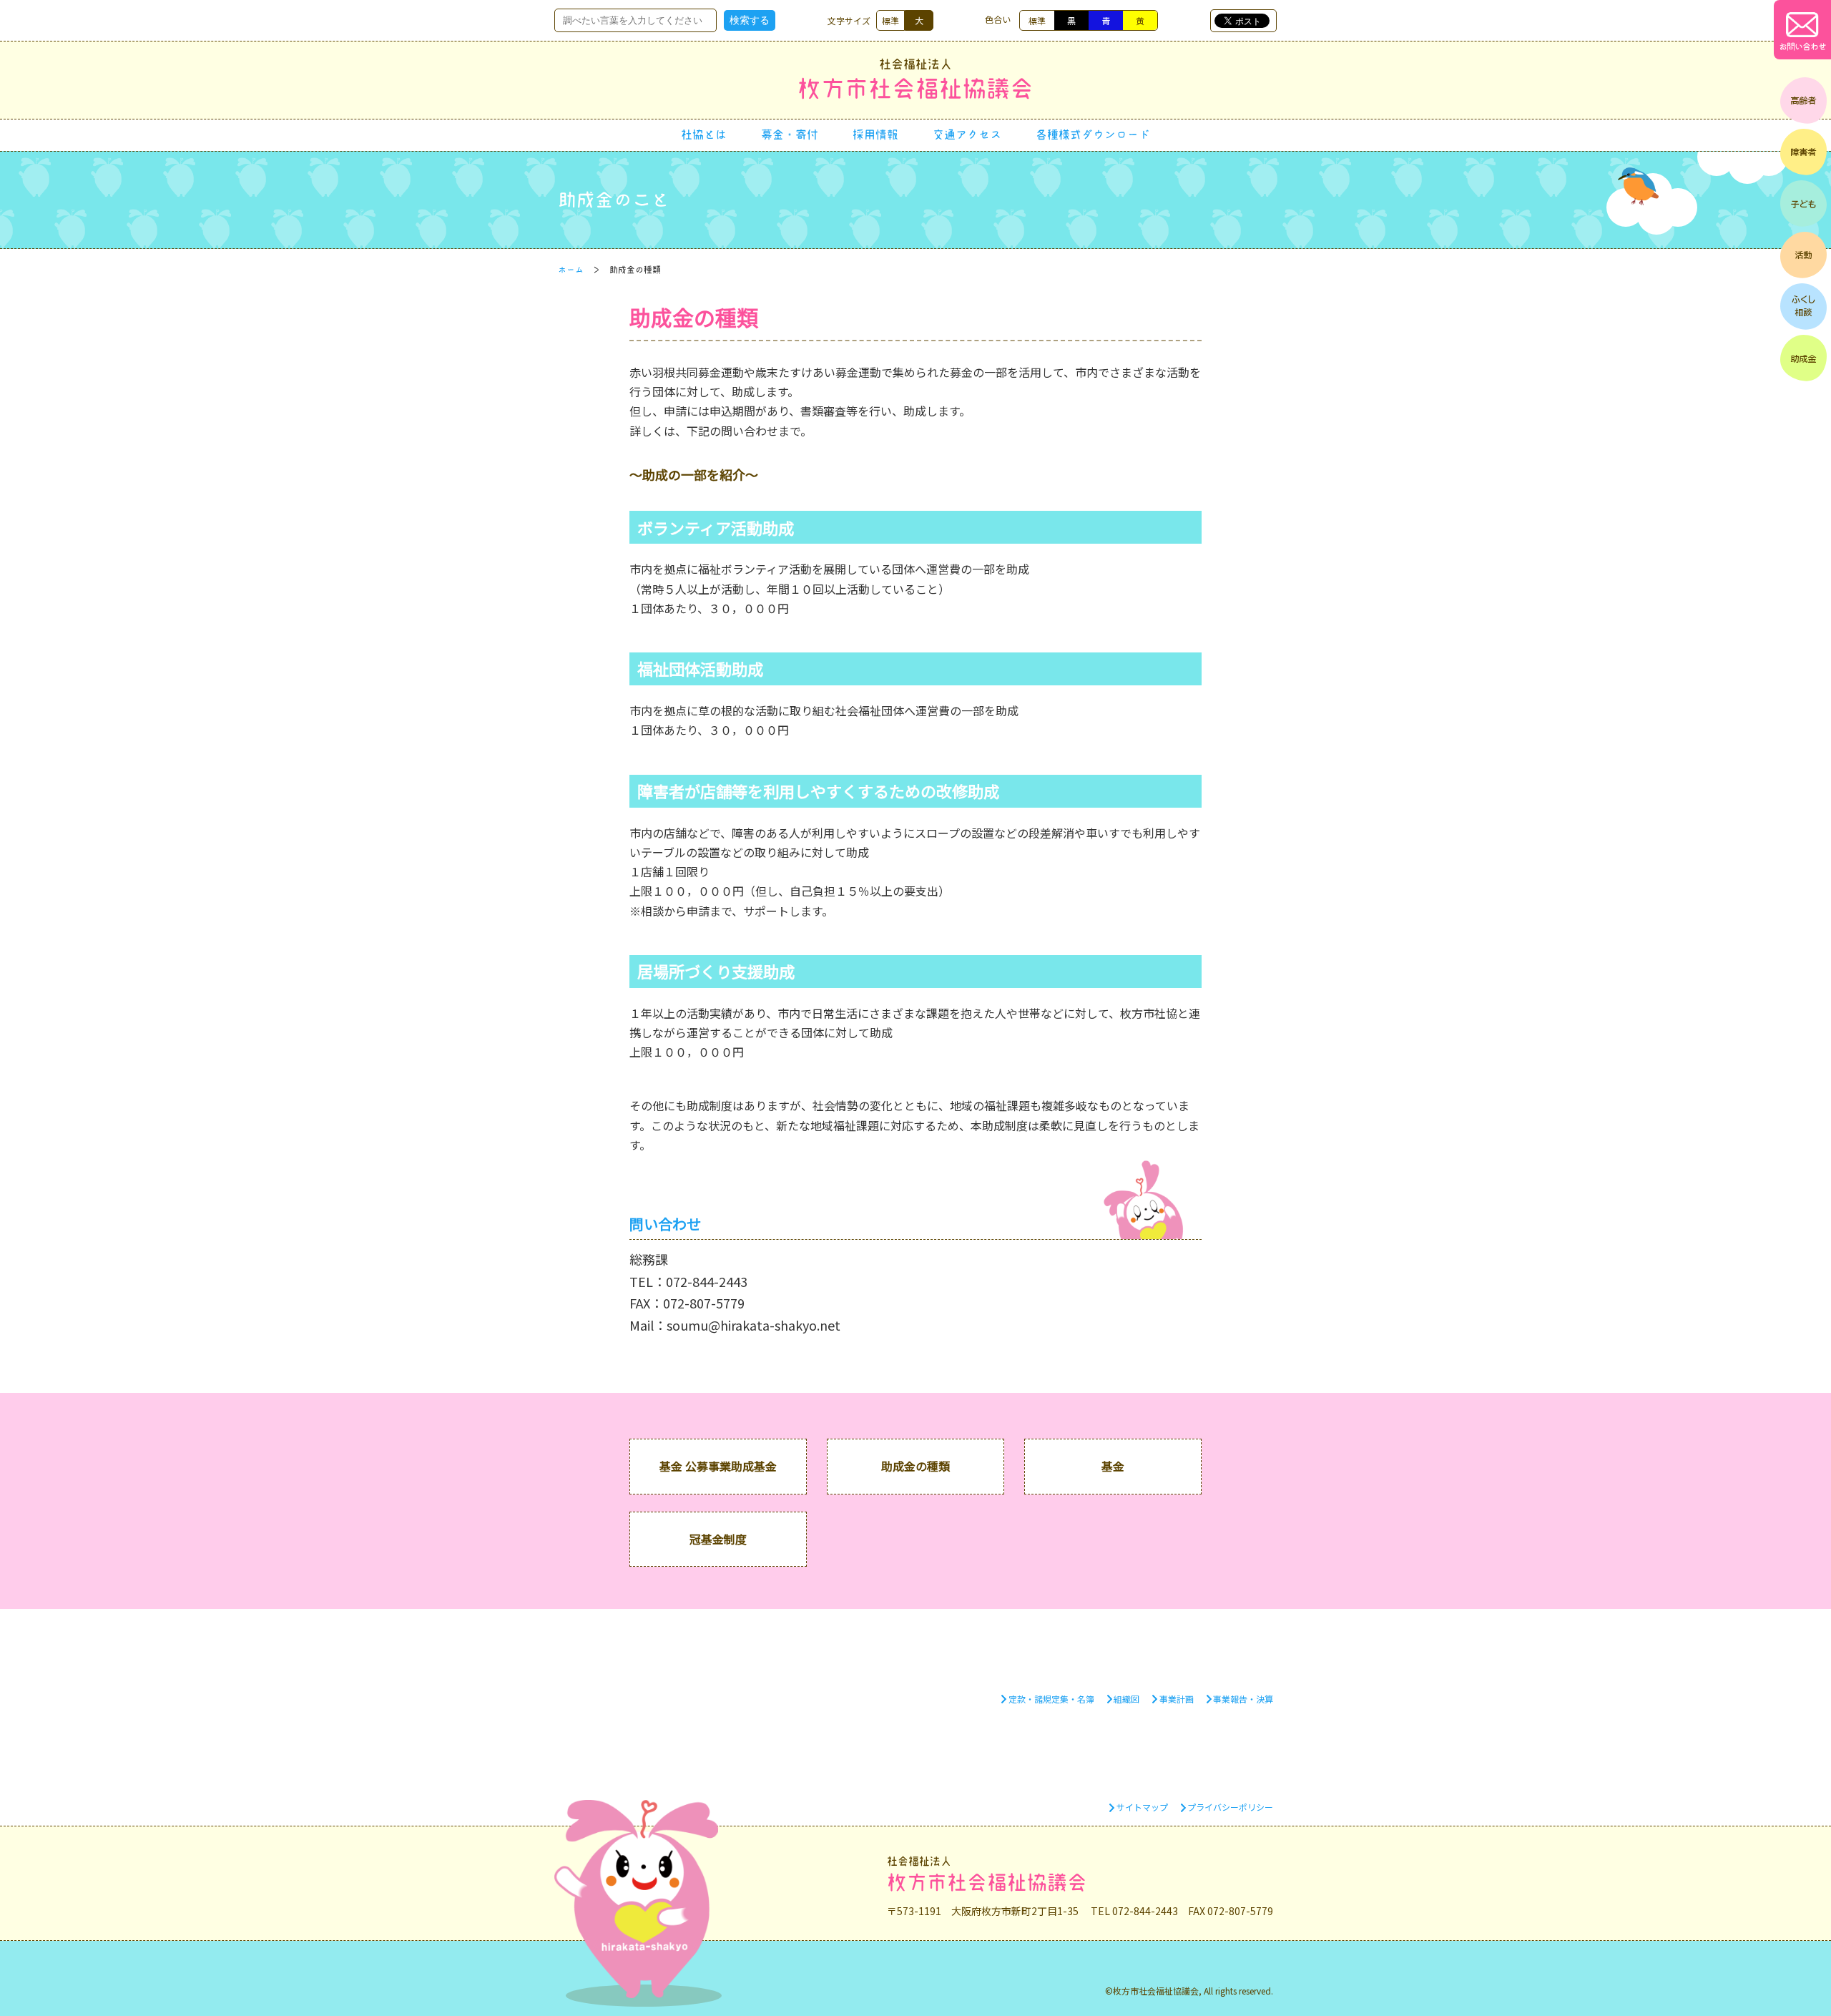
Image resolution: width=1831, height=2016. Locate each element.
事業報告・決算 (1243, 1699)
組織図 (1126, 1699)
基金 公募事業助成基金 (718, 1466)
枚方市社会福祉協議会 (915, 79)
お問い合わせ (1802, 47)
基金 (1113, 1466)
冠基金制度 (718, 1539)
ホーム (571, 270)
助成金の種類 (915, 1466)
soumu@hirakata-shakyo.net (753, 1325)
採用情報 (875, 134)
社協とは (704, 134)
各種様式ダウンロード (1093, 134)
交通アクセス (967, 134)
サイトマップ (1142, 1807)
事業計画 (1177, 1699)
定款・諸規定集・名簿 (1051, 1699)
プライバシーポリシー (1230, 1807)
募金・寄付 (790, 134)
